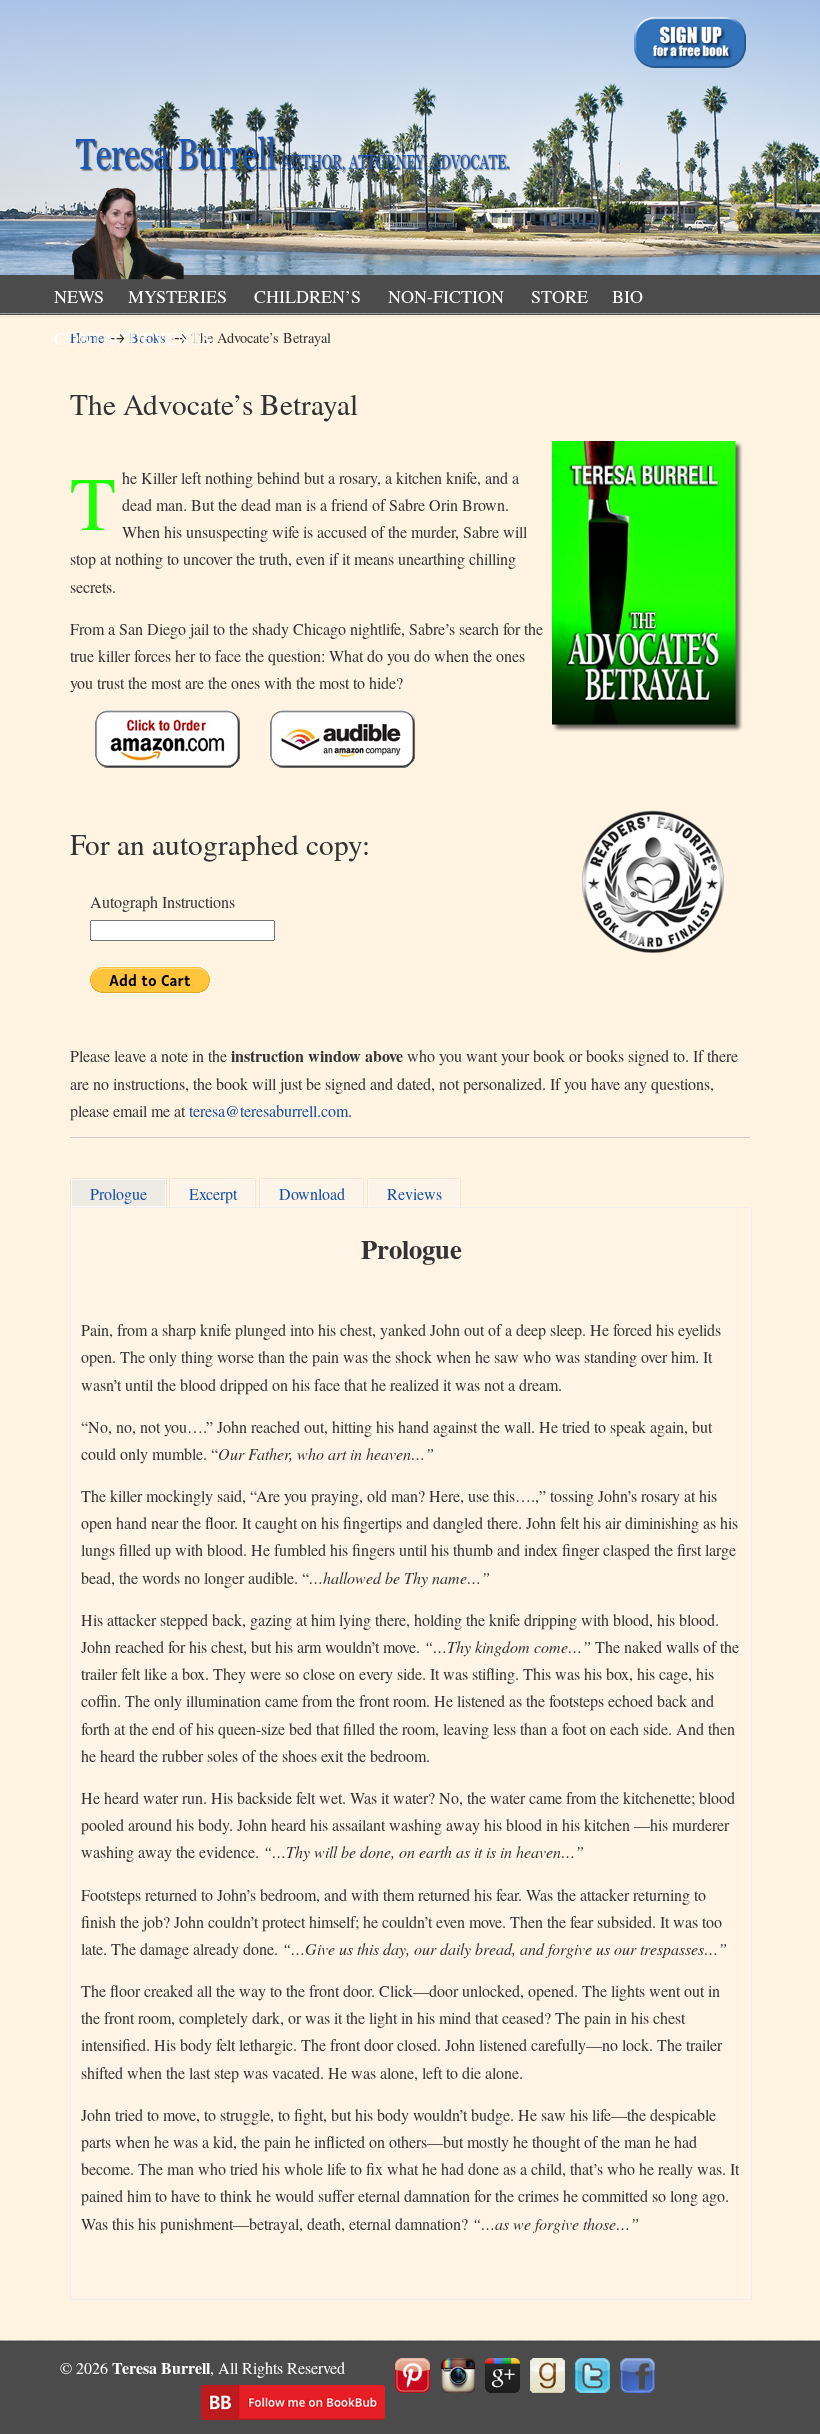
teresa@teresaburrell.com (268, 1110)
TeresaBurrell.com (290, 143)
